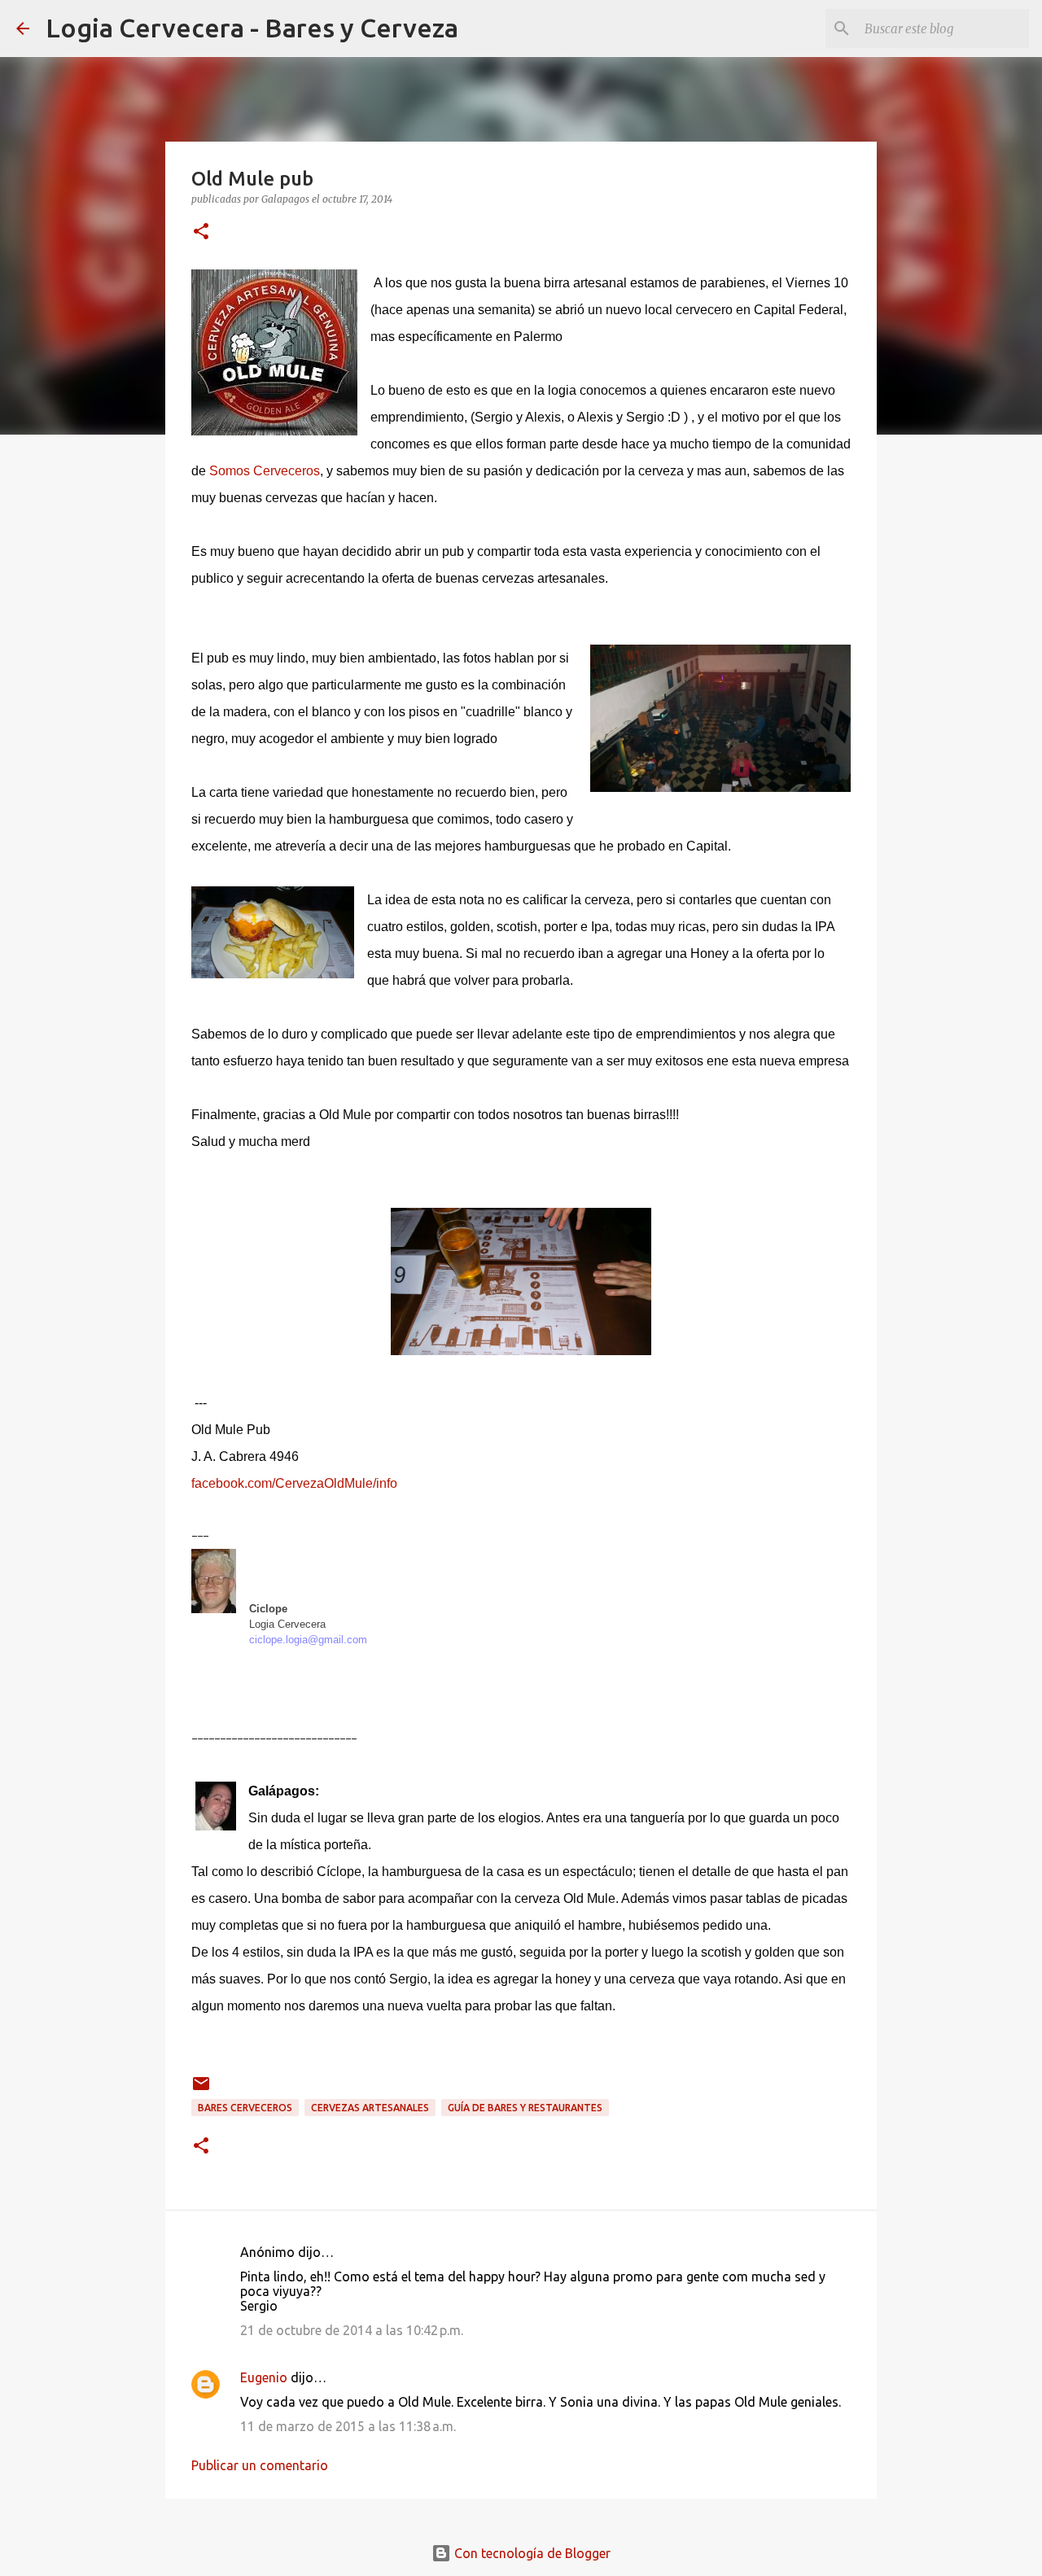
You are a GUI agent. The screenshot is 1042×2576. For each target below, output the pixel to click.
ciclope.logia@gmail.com (308, 1640)
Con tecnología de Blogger (531, 2553)
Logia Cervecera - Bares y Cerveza (252, 28)
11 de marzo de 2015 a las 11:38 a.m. (348, 2426)
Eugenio (264, 2377)
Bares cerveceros (245, 2108)
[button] (201, 232)
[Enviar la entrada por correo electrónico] (201, 2090)
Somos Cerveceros (265, 471)
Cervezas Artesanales (370, 2108)
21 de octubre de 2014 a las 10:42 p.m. (352, 2330)
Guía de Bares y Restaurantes (525, 2108)
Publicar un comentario (260, 2465)
